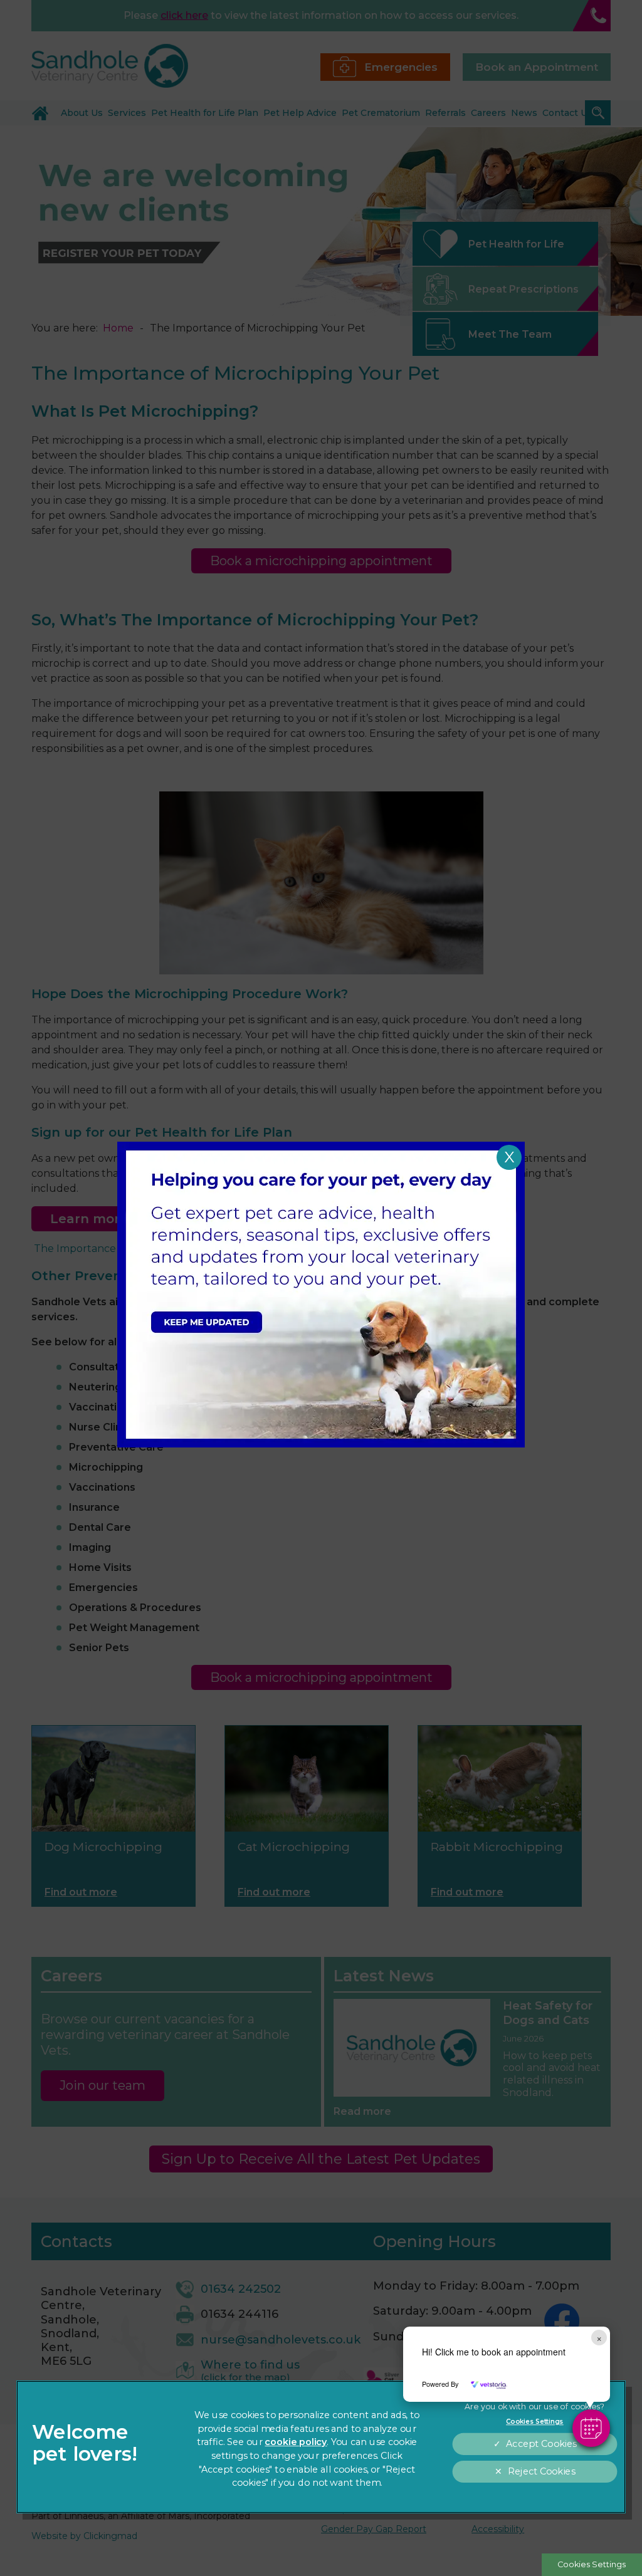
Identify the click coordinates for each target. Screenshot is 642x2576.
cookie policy (296, 2442)
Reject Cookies (541, 2472)
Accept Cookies (541, 2444)
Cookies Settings (592, 2564)
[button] (591, 2428)
